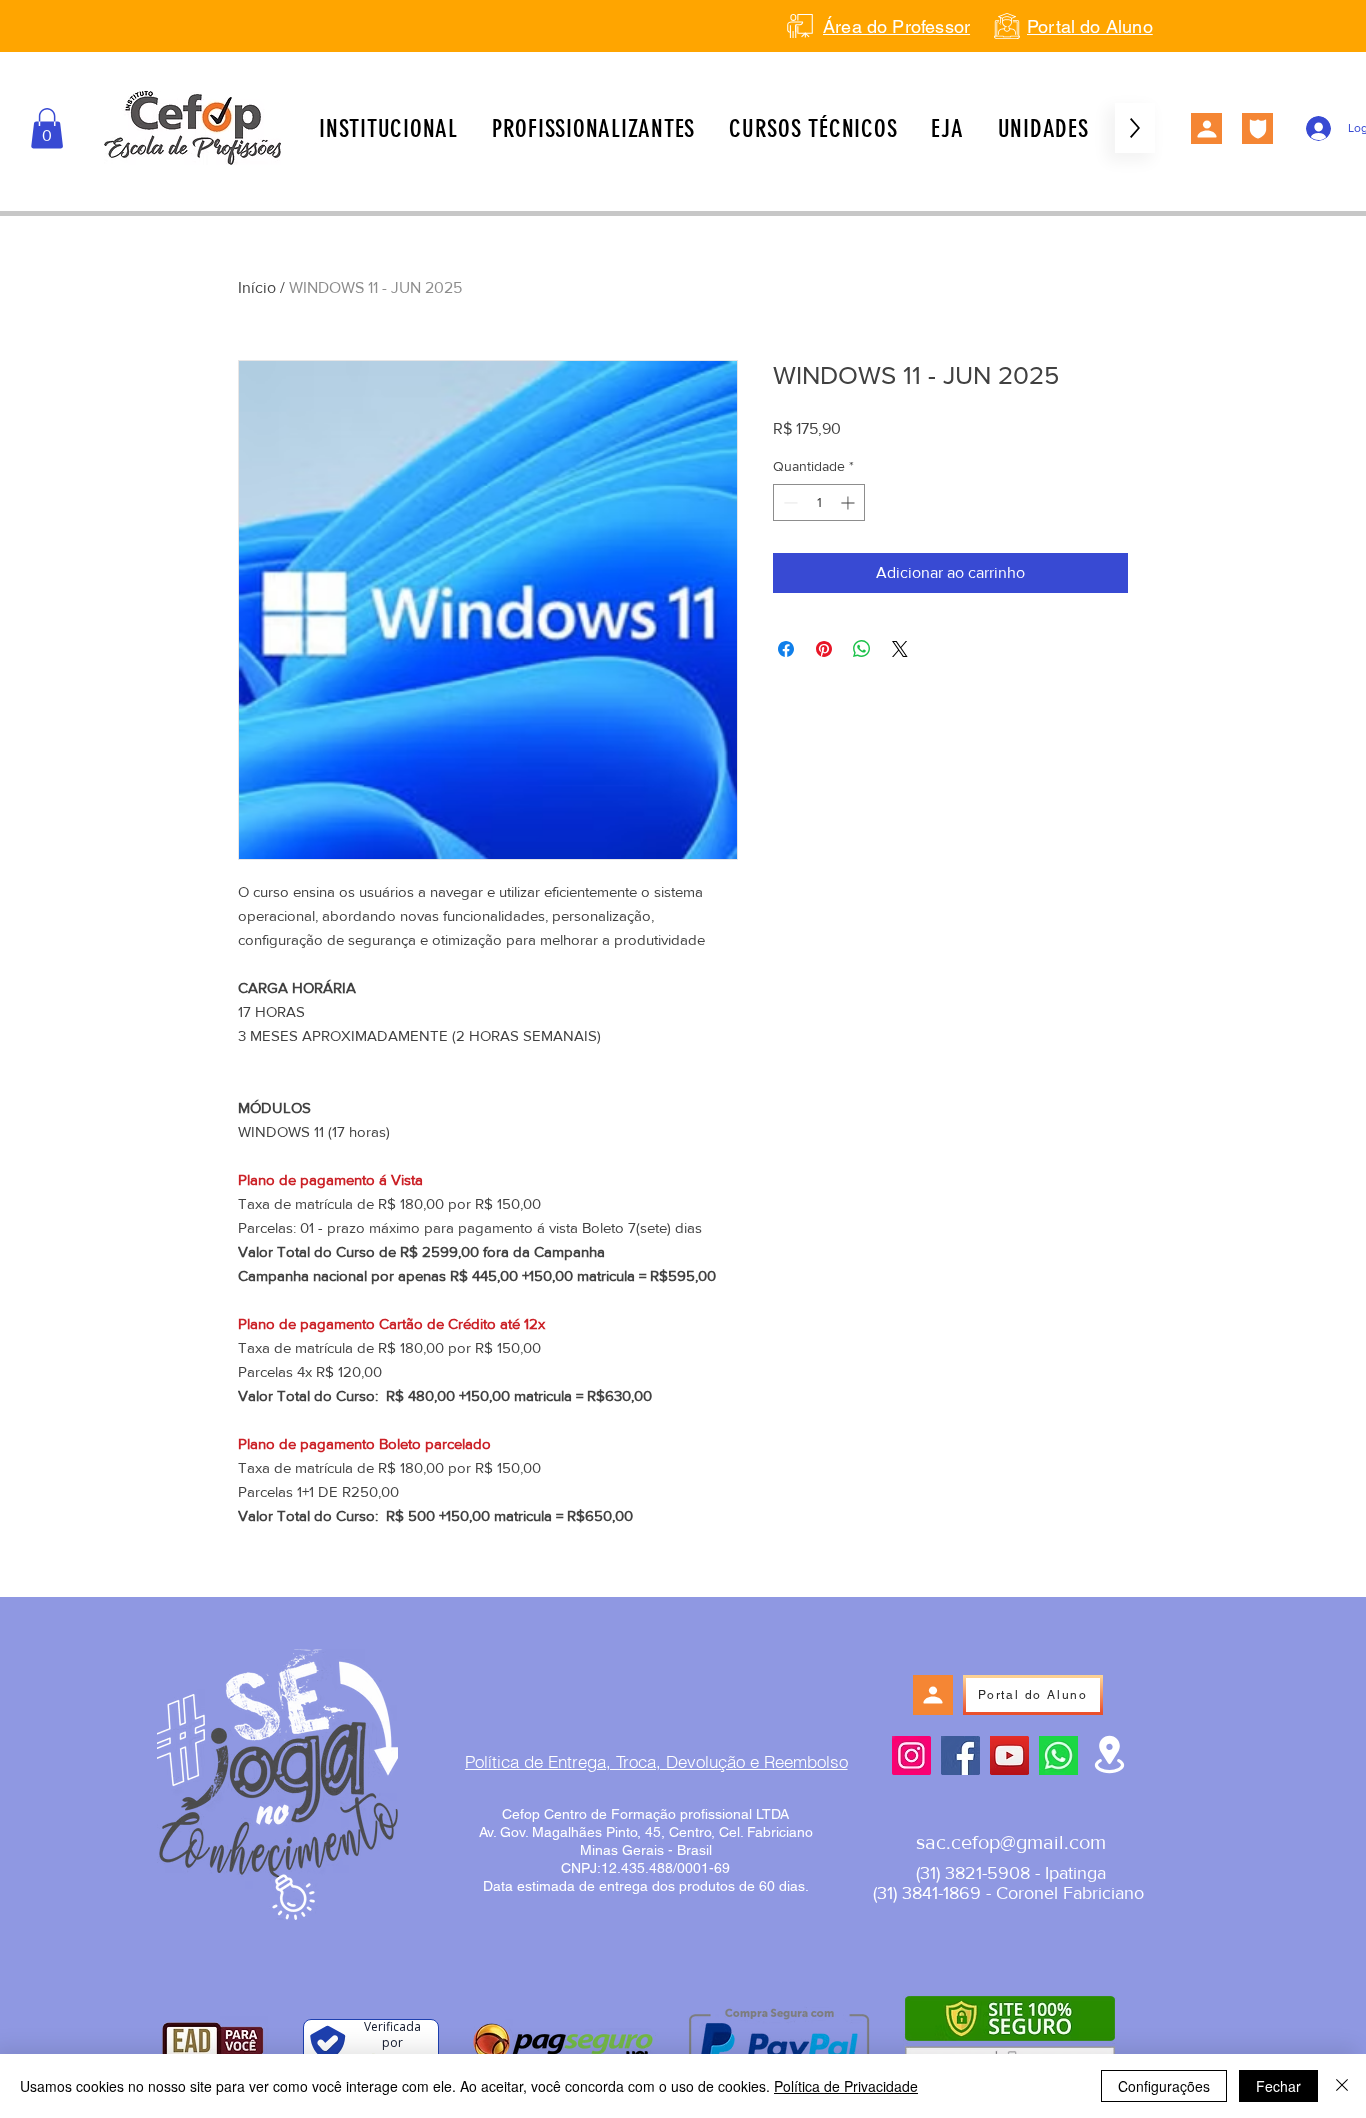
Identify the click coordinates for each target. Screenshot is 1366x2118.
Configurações (1164, 2086)
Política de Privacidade (846, 2086)
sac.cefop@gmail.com (1011, 1842)
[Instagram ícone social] (911, 1755)
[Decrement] (788, 502)
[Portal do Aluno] (1206, 128)
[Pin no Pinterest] (824, 649)
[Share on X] (900, 649)
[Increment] (849, 502)
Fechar (1278, 2086)
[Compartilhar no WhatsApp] (862, 649)
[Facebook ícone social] (960, 1755)
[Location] (1109, 1755)
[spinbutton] (819, 502)
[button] (47, 128)
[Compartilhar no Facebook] (786, 649)
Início (257, 287)
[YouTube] (1009, 1755)
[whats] (1058, 1755)
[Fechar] (1342, 2086)
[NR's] (1257, 128)
